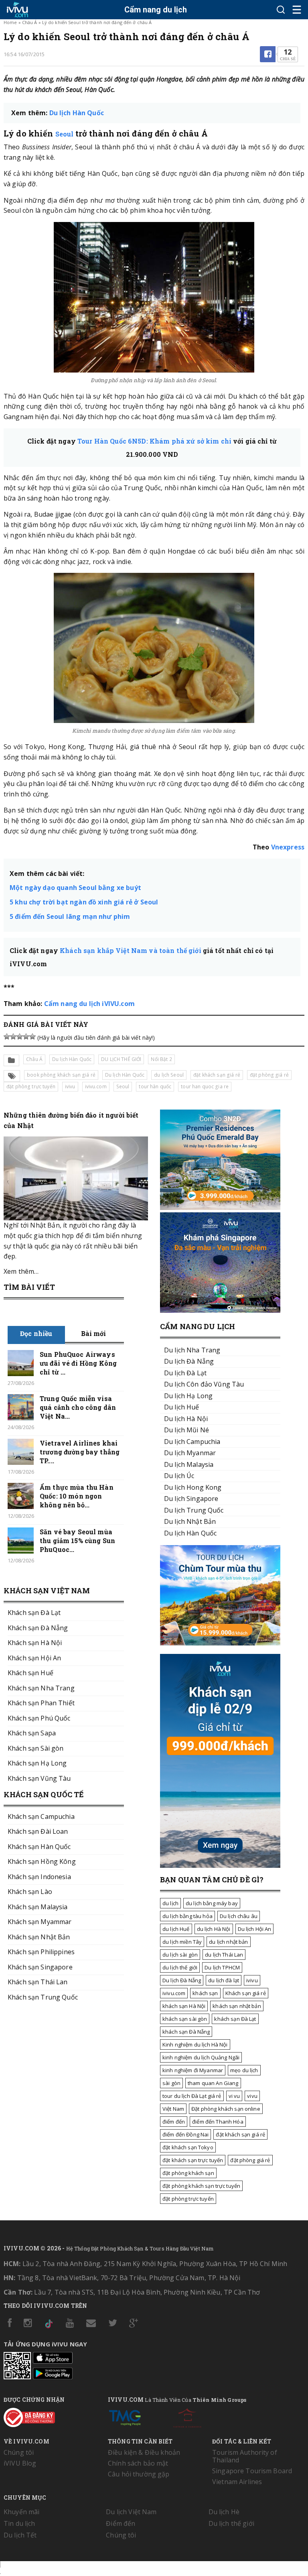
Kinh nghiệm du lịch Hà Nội (195, 2045)
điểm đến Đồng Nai (185, 2134)
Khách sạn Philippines (41, 1952)
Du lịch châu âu (239, 1916)
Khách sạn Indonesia (39, 1877)
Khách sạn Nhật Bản (39, 1937)
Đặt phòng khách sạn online (226, 2109)
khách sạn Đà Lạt (235, 2019)
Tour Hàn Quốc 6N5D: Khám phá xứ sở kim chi (154, 441)
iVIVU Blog (20, 2463)
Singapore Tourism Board (252, 2471)
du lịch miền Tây (182, 1942)
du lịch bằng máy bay (212, 1903)
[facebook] (268, 54)
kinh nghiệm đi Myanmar (193, 2070)
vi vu (234, 2096)
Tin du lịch (19, 2523)
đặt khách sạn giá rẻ (217, 1075)
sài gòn (171, 2083)
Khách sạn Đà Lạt (34, 1613)
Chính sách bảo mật (138, 2463)
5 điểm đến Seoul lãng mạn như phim (70, 916)
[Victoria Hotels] (187, 2416)
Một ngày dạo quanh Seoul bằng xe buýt (75, 888)
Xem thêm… (21, 1271)
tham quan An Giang (213, 2083)
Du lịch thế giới (231, 2523)
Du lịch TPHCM (222, 1967)
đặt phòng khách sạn (188, 2173)
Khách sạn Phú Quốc (39, 1718)
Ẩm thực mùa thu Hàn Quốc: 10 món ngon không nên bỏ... (77, 1496)
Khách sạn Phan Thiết (41, 1703)
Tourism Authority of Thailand (245, 2456)
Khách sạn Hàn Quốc (39, 1847)
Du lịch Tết (20, 2535)
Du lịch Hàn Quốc (77, 113)
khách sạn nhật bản (237, 2006)
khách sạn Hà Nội (184, 2006)
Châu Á (30, 22)
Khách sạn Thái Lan (38, 1982)
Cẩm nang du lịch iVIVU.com (89, 1004)
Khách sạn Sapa (32, 1733)
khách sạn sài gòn (185, 2019)
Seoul (65, 134)
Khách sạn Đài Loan (38, 1831)
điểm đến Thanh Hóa (218, 2122)
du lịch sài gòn (180, 1955)
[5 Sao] (32, 1037)
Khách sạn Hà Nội (35, 1643)
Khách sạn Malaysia (38, 1907)
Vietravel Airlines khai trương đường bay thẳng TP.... (80, 1452)
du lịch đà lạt (224, 1980)
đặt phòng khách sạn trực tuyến (201, 2186)
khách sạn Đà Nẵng (186, 2032)
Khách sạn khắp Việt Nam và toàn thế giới (130, 950)
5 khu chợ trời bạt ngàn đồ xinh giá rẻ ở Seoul (84, 902)
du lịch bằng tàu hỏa (187, 1916)
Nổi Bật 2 (161, 1059)
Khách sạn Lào (30, 1892)
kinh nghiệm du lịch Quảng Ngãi (201, 2057)
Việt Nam (173, 2109)
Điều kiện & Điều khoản (144, 2452)
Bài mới (94, 1333)
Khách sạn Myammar (40, 1922)
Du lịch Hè (224, 2512)
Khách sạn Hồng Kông (42, 1861)
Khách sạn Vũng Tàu (39, 1778)
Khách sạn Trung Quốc (43, 1997)
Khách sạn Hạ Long (37, 1763)
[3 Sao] (20, 1037)
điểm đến (174, 2122)
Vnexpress (288, 847)
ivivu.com (96, 1086)
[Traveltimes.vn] (220, 1643)
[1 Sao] (7, 1037)
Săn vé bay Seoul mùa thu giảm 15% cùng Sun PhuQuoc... (77, 1541)
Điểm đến (121, 2523)
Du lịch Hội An (255, 1929)
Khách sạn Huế (30, 1673)
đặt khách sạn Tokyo (188, 2147)
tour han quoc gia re (205, 1086)
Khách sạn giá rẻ (246, 1993)
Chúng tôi (19, 2452)
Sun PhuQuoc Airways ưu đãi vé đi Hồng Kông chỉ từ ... (78, 1363)
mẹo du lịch (244, 2070)
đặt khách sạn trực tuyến (193, 2160)
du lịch (170, 1903)
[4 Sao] (26, 1037)
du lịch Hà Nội (214, 1929)
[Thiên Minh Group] (125, 2416)
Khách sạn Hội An (34, 1658)
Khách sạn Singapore (40, 1967)
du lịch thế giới (180, 1967)
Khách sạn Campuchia (41, 1816)
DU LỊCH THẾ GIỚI (121, 1059)
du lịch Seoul (169, 1075)
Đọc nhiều (36, 1333)
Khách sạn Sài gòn (35, 1748)
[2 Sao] (13, 1037)
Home (10, 22)
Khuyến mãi (21, 2512)
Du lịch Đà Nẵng (182, 1980)
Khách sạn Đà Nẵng (38, 1628)
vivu (252, 2096)
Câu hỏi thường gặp (139, 2474)
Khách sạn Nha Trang (41, 1688)
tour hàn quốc (155, 1086)
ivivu (70, 1086)
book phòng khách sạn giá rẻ (61, 1075)
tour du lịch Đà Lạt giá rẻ (192, 2096)
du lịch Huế (176, 1929)
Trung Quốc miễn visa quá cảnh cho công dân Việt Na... (78, 1407)
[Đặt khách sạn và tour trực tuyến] (220, 1208)
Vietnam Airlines (237, 2482)
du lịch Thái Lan (224, 1955)
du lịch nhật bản (228, 1942)
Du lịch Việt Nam (131, 2512)
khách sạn (205, 1993)
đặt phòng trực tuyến (31, 1086)
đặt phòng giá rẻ (269, 1075)
